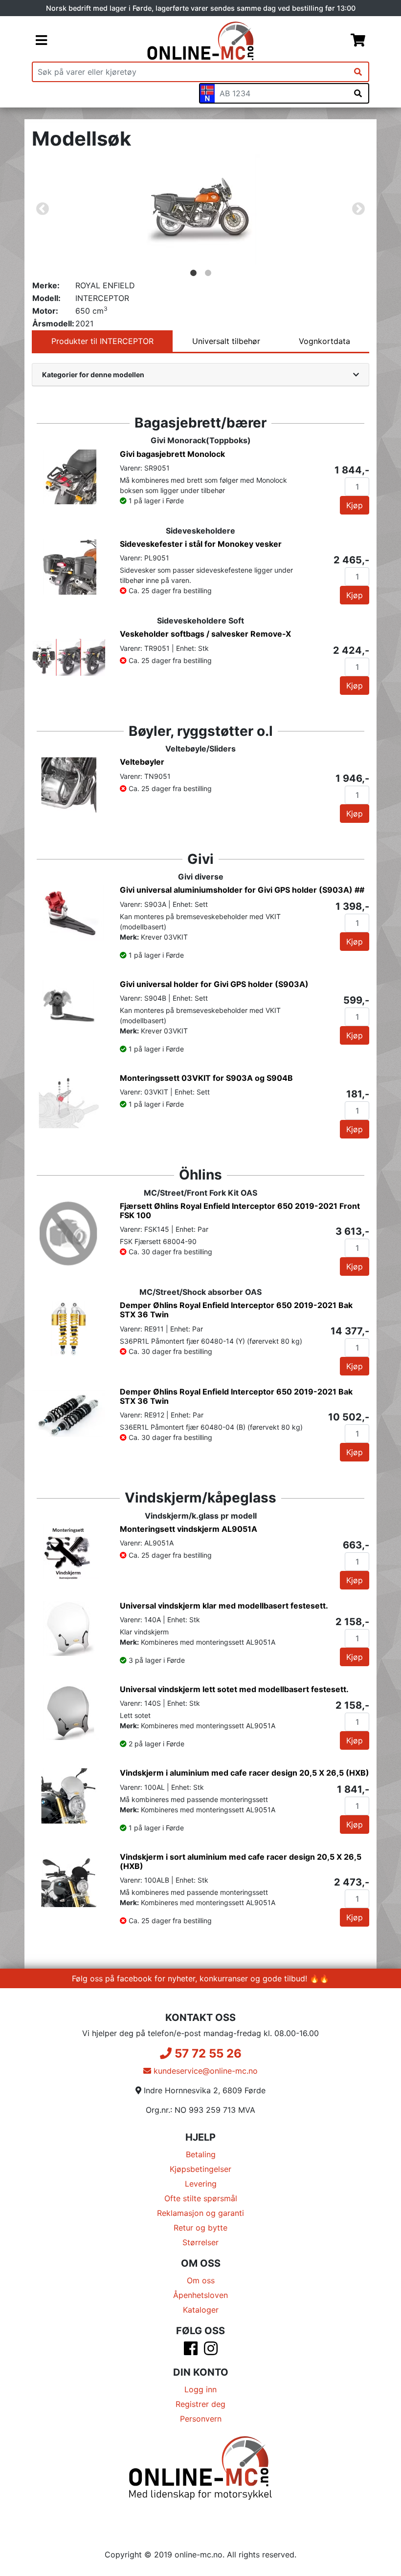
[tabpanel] (200, 209)
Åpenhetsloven (200, 2295)
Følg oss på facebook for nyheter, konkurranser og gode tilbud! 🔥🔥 (200, 1978)
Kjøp (355, 505)
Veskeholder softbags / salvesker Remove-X (205, 634)
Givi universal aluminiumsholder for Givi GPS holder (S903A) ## (242, 890)
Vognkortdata (324, 341)
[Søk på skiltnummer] (358, 93)
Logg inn (200, 2389)
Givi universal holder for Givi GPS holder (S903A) (214, 984)
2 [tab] (208, 273)
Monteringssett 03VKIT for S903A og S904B (206, 1078)
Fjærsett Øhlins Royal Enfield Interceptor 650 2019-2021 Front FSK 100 (240, 1211)
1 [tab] (193, 273)
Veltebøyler (142, 762)
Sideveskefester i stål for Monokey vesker (201, 544)
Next (358, 209)
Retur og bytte (200, 2228)
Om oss (201, 2280)
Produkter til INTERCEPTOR (102, 341)
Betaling (201, 2154)
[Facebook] (191, 2351)
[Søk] (358, 72)
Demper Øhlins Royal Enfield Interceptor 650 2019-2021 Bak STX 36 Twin (236, 1310)
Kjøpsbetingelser (200, 2169)
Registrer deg (200, 2404)
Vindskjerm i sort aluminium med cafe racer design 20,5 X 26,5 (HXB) (241, 1861)
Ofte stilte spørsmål (201, 2198)
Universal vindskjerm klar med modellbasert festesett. (224, 1606)
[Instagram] (211, 2351)
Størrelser (200, 2242)
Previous (43, 209)
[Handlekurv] (358, 41)
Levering (201, 2184)
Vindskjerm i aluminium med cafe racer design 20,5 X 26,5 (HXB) (245, 1773)
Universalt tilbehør (226, 341)
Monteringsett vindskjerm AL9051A (189, 1529)
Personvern (201, 2419)
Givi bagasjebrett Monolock (172, 454)
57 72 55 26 (207, 2053)
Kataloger (201, 2310)
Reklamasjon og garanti (200, 2213)
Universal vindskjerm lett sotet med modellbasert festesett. (234, 1689)
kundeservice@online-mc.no (204, 2071)
